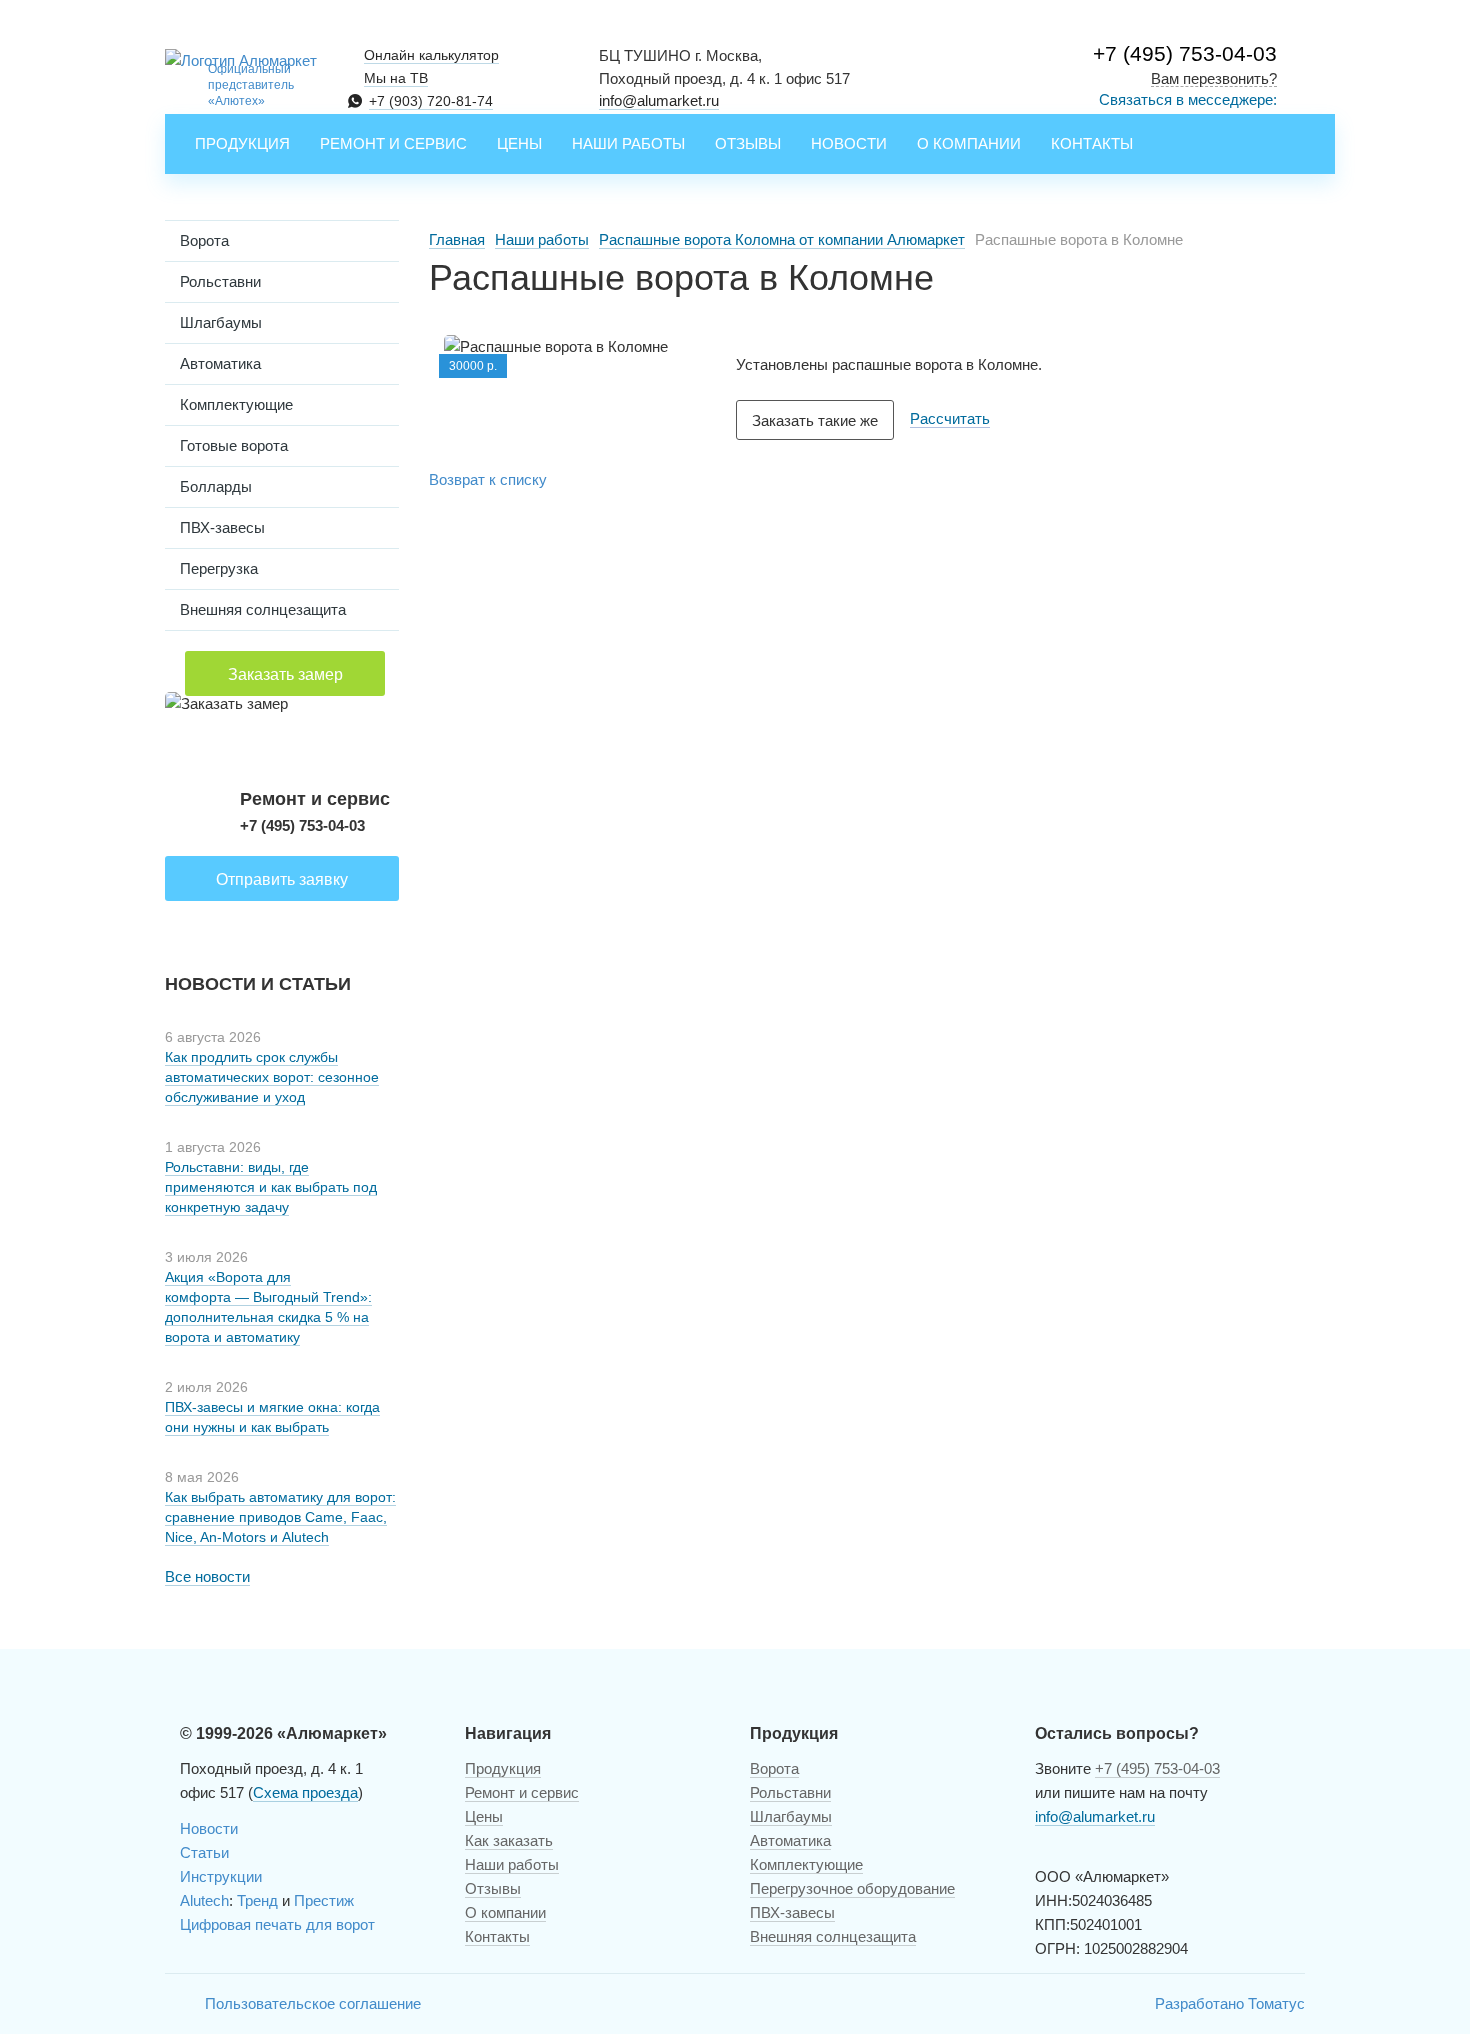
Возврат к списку (488, 479)
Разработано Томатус (1230, 2003)
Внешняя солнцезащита (263, 609)
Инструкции (221, 1876)
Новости (849, 143)
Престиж (324, 1900)
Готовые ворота (234, 445)
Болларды (216, 486)
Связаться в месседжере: (1188, 99)
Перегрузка (219, 568)
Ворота (204, 240)
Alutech (204, 1900)
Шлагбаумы (221, 322)
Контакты (1092, 143)
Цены (519, 143)
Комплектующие (236, 404)
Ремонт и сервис (393, 143)
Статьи (204, 1852)
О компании (969, 143)
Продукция (242, 143)
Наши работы (628, 143)
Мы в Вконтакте (180, 2004)
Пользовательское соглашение (313, 2003)
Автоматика (220, 363)
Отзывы (748, 143)
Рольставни (220, 281)
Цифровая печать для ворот (277, 1924)
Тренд (257, 1900)
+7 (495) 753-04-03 (1185, 53)
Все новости (207, 1576)
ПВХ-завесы (222, 527)
